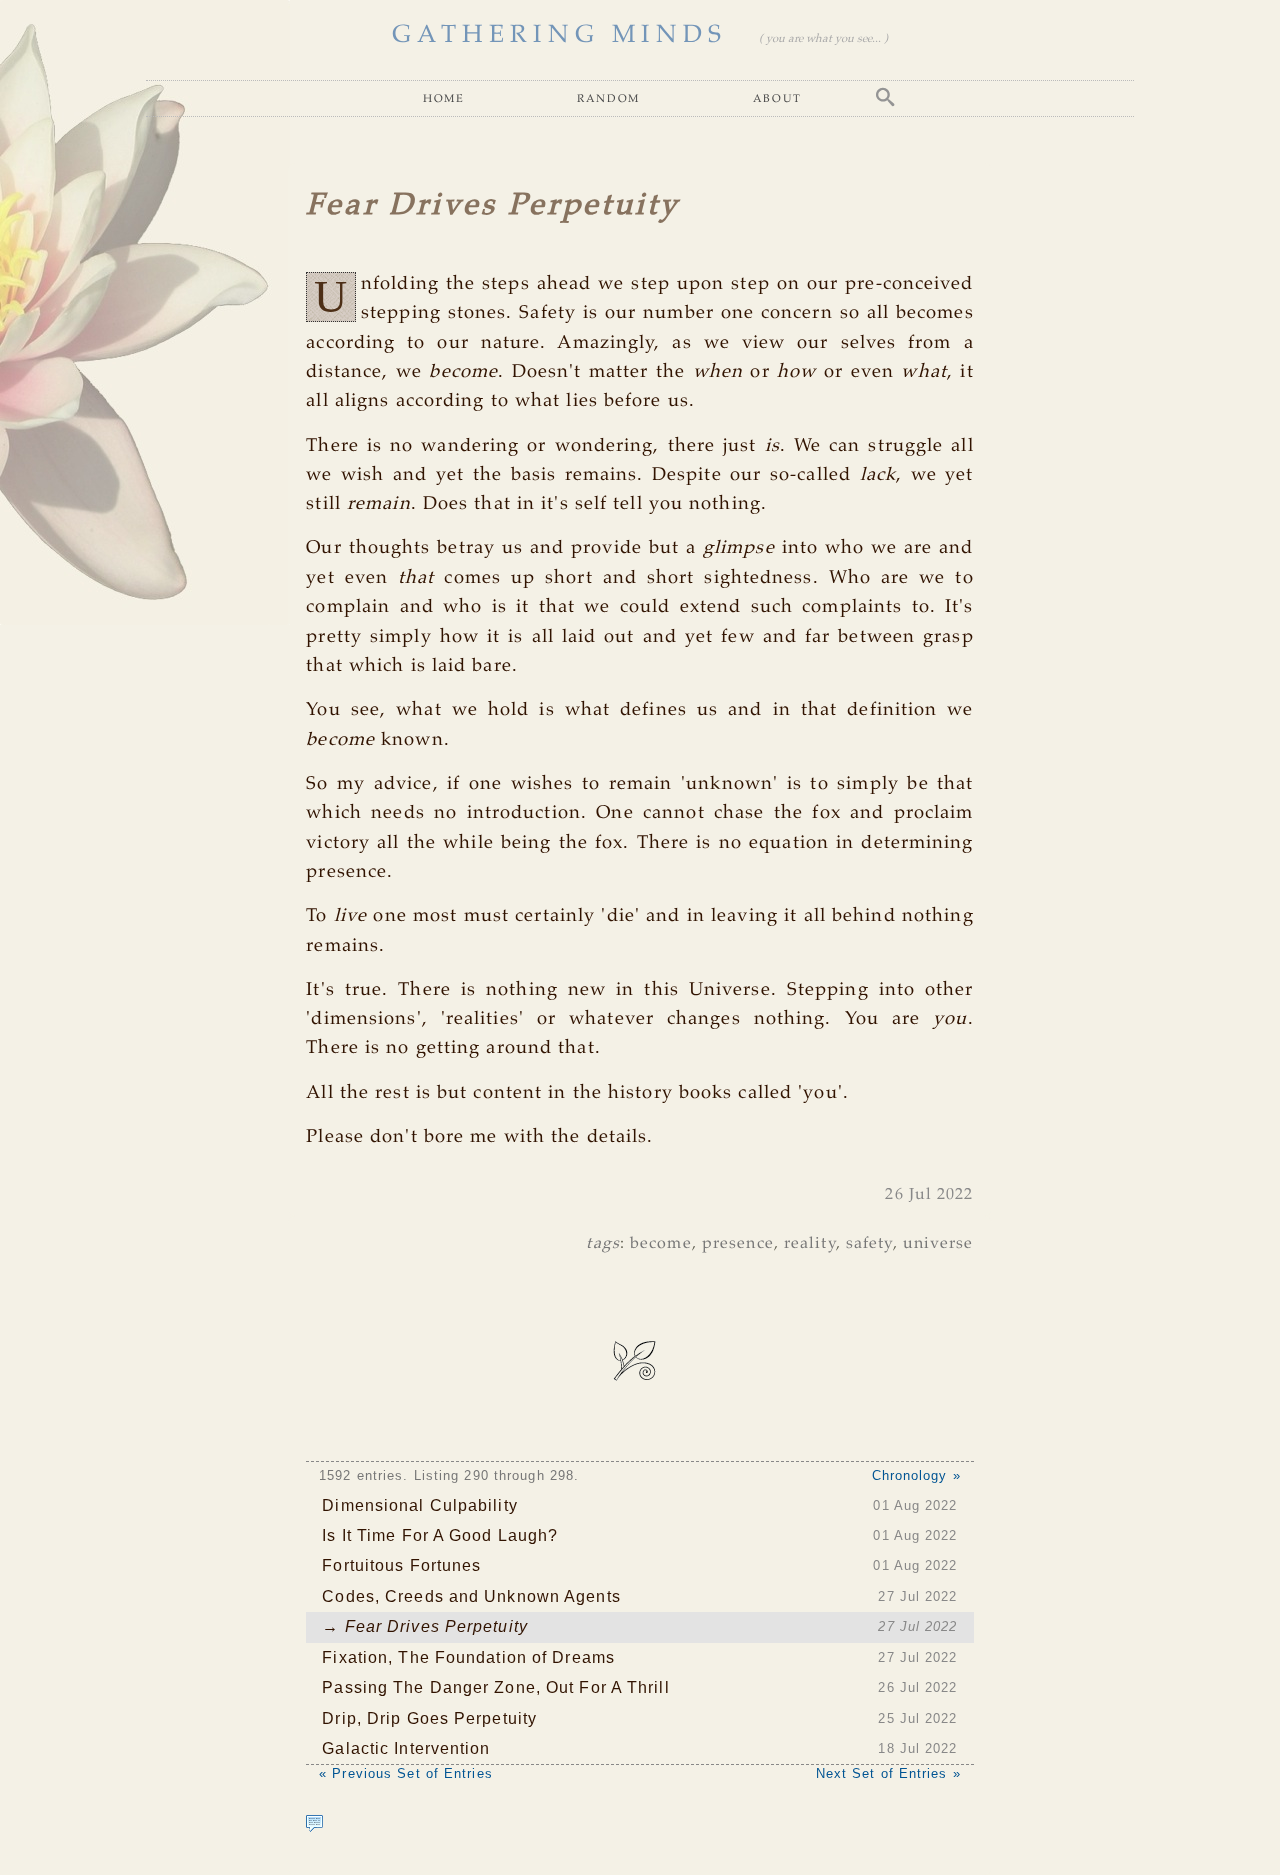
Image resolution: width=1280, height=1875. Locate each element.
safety (869, 1243)
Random (608, 97)
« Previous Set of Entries (406, 1773)
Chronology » (916, 1475)
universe (938, 1243)
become (661, 1243)
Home (443, 97)
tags (602, 1243)
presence (738, 1243)
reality (810, 1243)
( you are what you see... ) (823, 39)
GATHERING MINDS (559, 35)
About (777, 97)
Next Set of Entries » (888, 1773)
